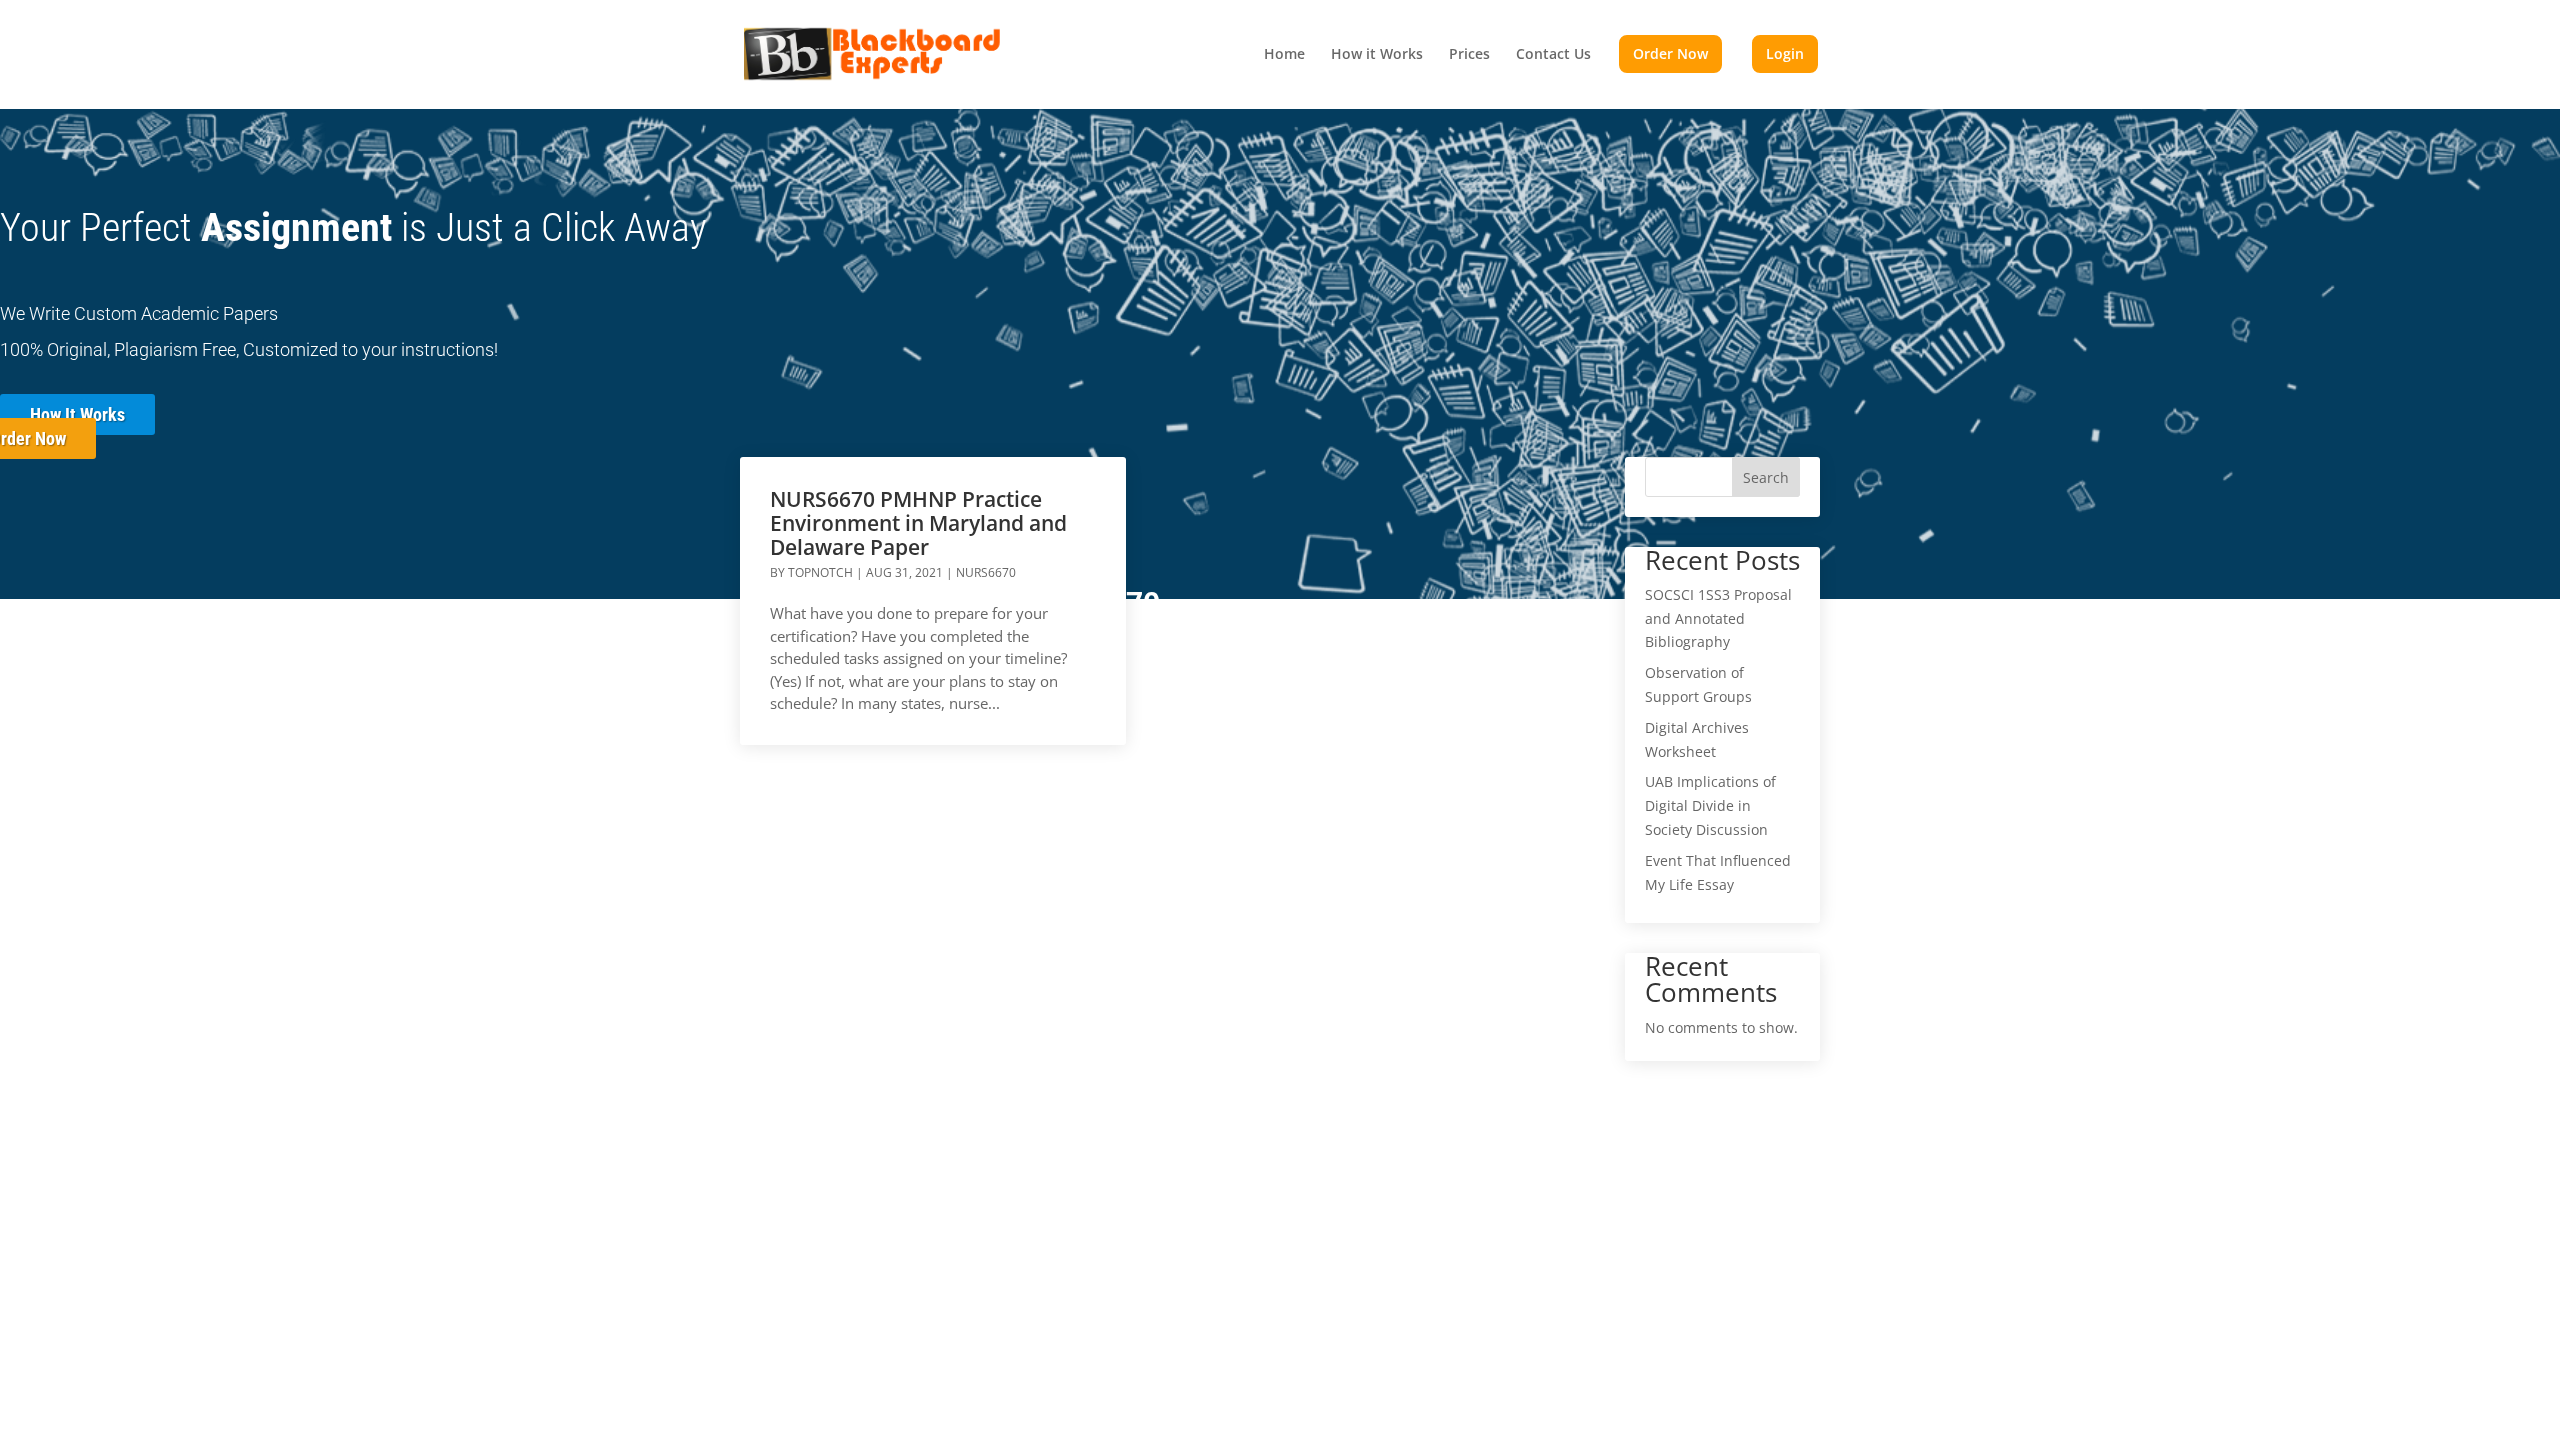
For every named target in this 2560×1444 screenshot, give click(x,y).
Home (1284, 55)
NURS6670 (986, 572)
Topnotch (820, 572)
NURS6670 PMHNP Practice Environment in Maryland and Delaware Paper (918, 523)
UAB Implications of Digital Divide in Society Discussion (1710, 805)
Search (1766, 477)
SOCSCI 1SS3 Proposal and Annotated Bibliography (1718, 618)
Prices (1469, 55)
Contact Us (1553, 55)
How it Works (1377, 55)
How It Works (77, 414)
